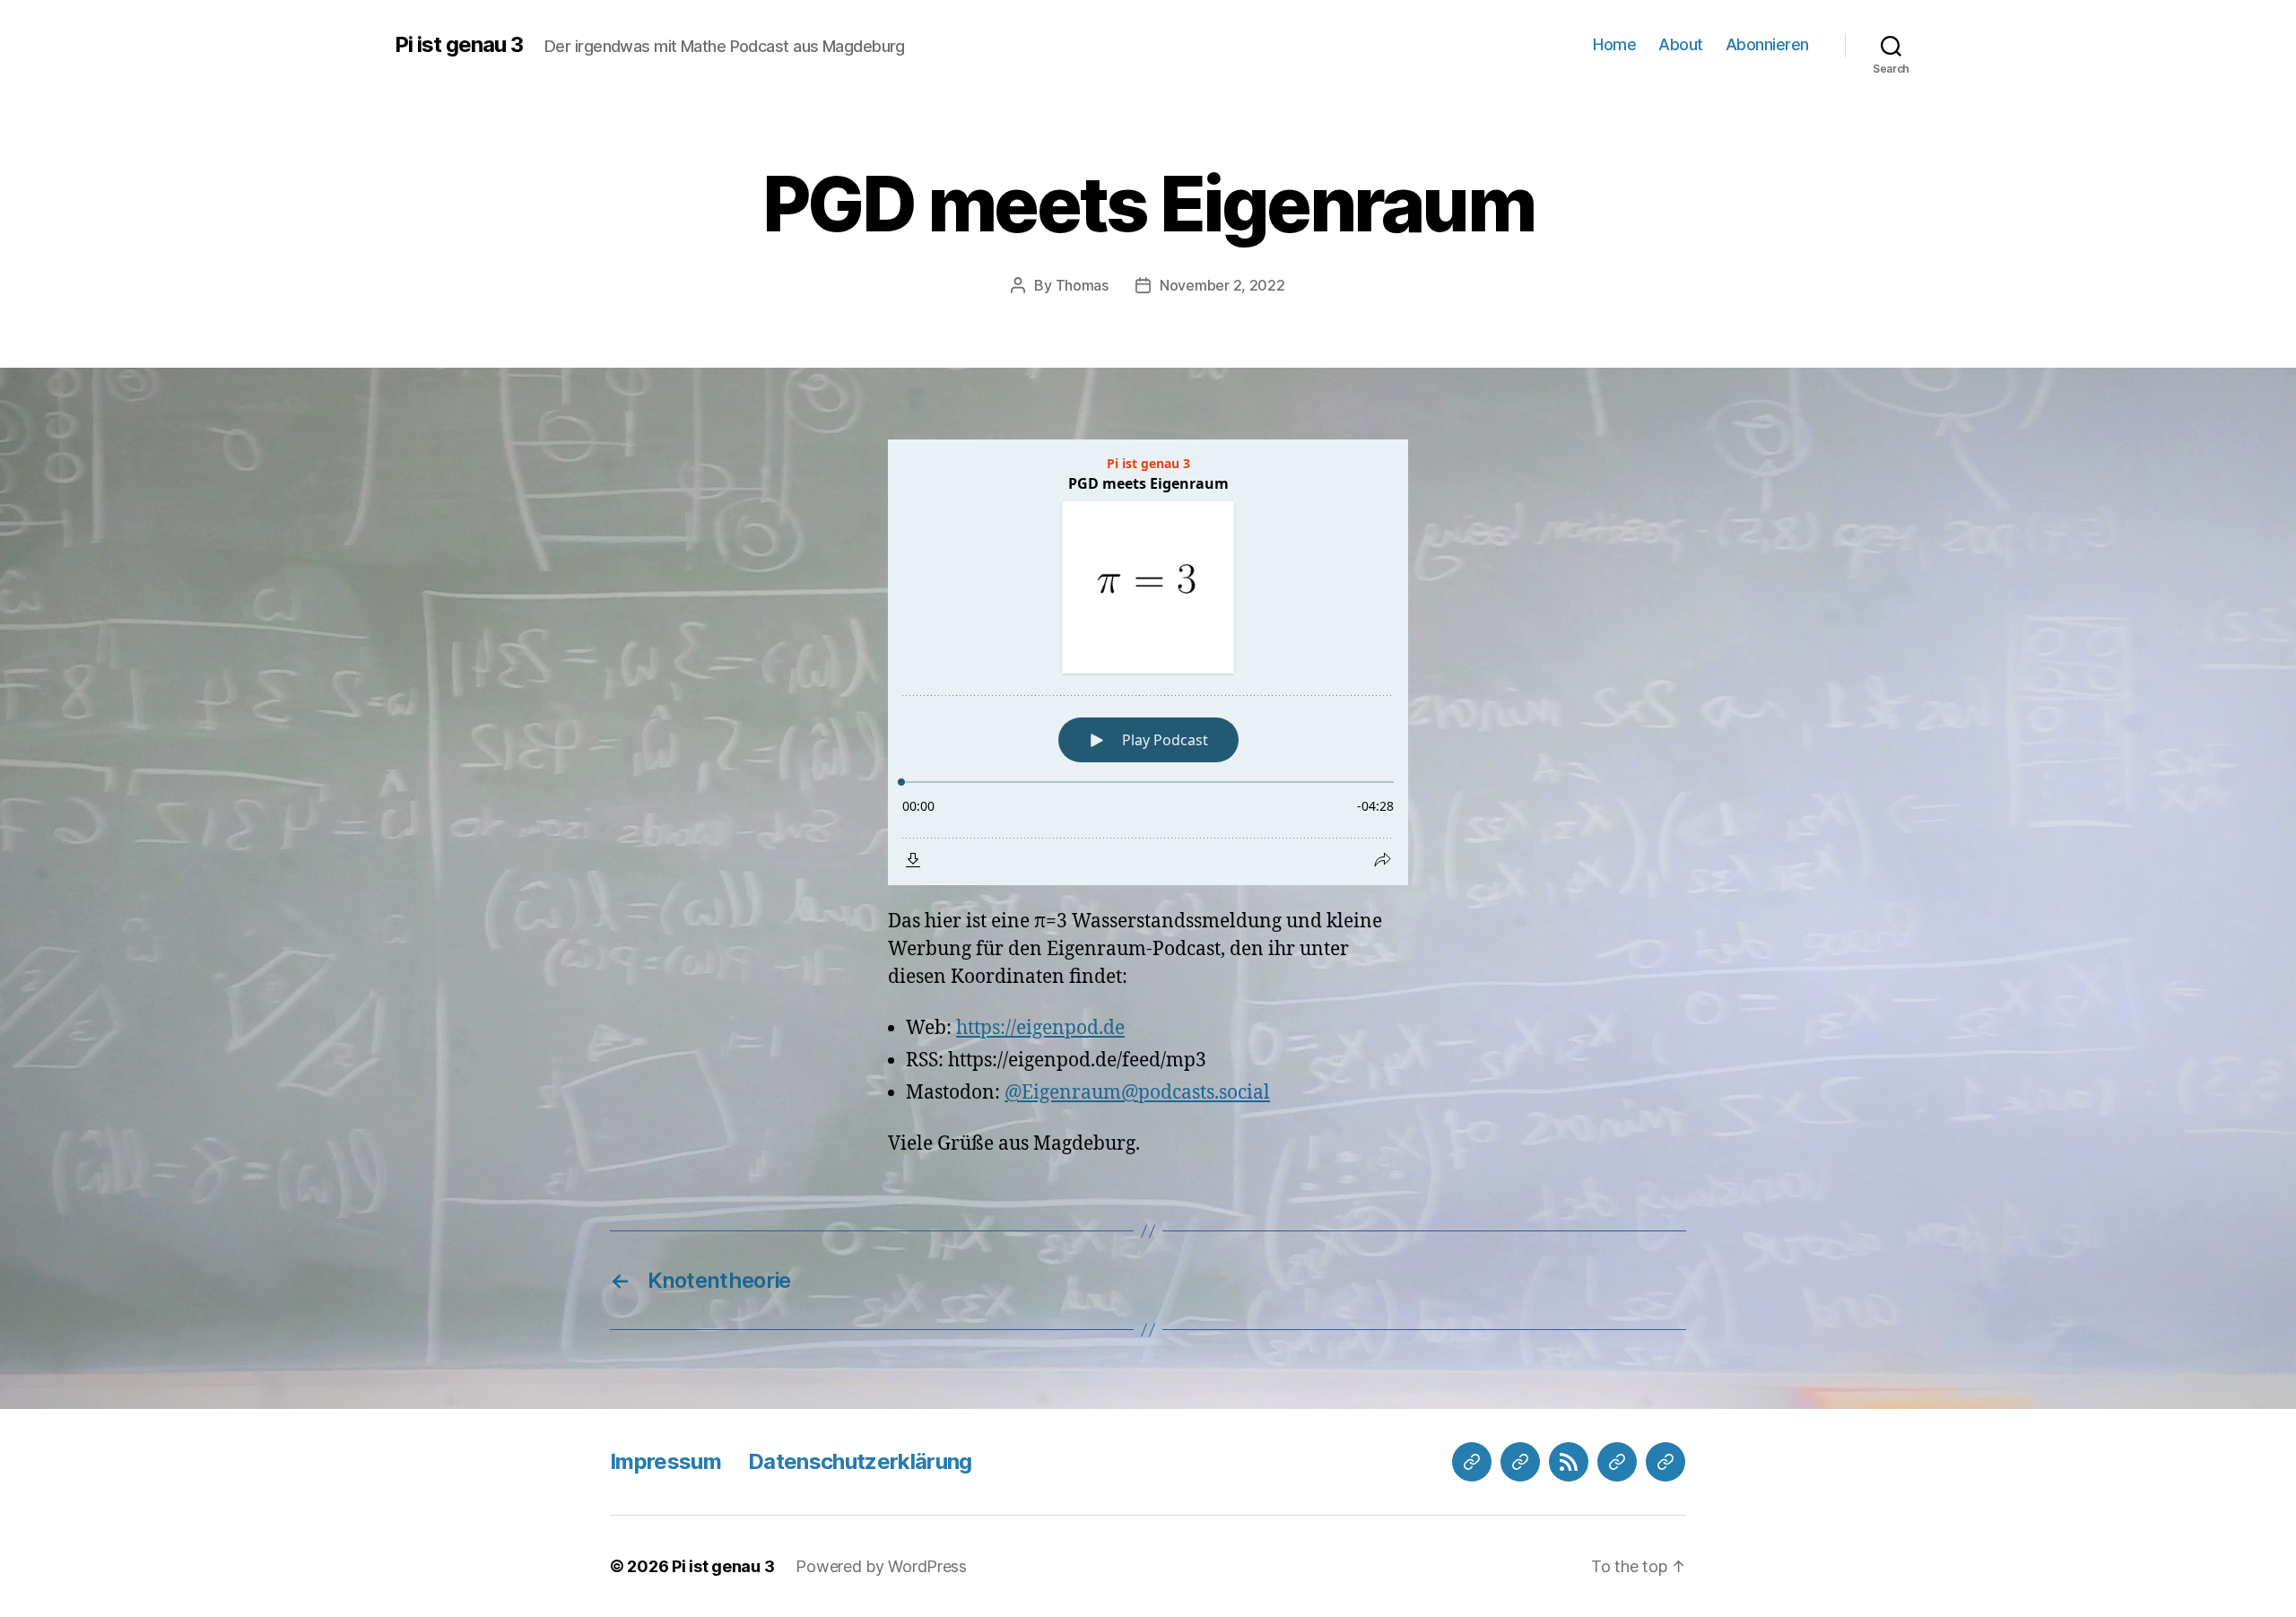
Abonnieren (1767, 44)
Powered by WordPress (881, 1566)
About (1681, 44)
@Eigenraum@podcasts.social (1137, 1093)
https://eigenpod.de (1040, 1028)
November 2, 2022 (1222, 285)
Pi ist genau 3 (459, 45)
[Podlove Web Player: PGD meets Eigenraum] (1148, 662)
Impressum (665, 1461)
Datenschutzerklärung (860, 1461)
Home (1614, 44)
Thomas (1082, 285)
